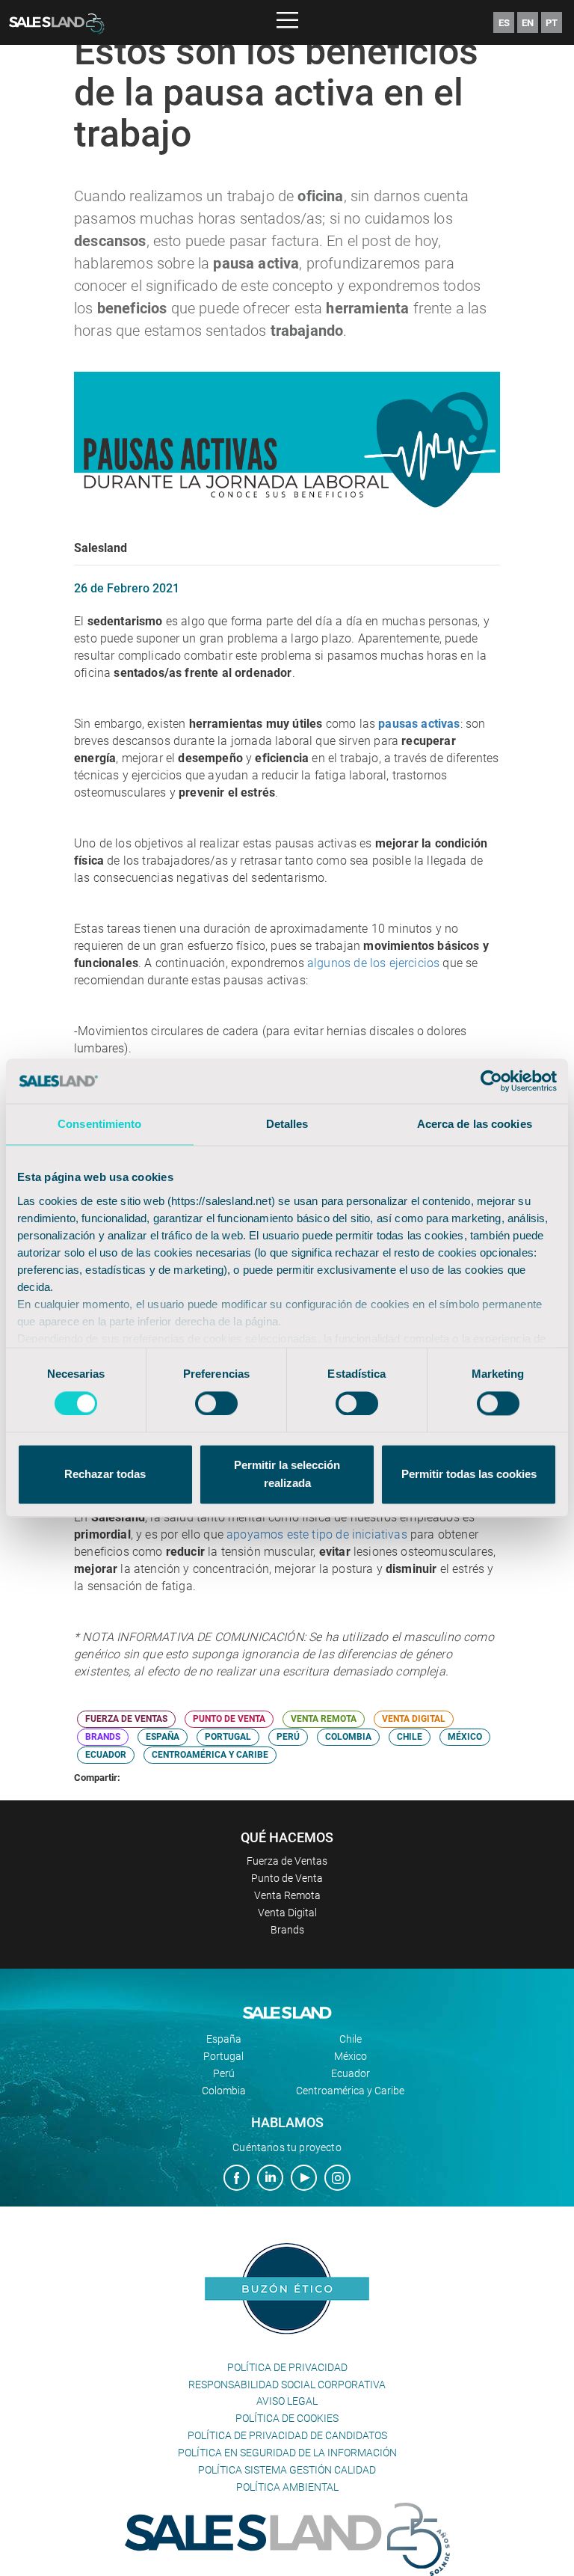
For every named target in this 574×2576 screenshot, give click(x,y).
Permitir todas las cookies (469, 1475)
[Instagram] (337, 2180)
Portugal (223, 2056)
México (351, 2056)
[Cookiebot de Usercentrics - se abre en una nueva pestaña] (491, 1081)
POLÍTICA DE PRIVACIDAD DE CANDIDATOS (287, 2435)
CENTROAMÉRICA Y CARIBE (210, 1755)
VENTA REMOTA (324, 1719)
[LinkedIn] (270, 2180)
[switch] (216, 1403)
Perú (224, 2073)
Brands (287, 1930)
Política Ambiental (287, 2487)
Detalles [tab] (287, 1124)
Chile (351, 2039)
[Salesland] (287, 2539)
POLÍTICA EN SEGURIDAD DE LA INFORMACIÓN (287, 2453)
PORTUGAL (228, 1737)
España (224, 2039)
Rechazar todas (105, 1475)
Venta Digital (287, 1913)
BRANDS (103, 1737)
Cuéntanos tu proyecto (287, 2147)
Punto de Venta (287, 1878)
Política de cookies (287, 2418)
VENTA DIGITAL (414, 1719)
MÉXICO (465, 1737)
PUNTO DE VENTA (229, 1719)
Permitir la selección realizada (287, 1475)
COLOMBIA (348, 1737)
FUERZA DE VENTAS (126, 1719)
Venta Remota (287, 1895)
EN (528, 23)
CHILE (410, 1737)
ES (504, 23)
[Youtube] (304, 2180)
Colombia (224, 2091)
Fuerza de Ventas (287, 1861)
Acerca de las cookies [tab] (475, 1124)
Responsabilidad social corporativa (287, 2385)
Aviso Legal (287, 2401)
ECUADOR (106, 1755)
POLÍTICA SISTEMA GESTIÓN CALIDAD (287, 2470)
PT (552, 23)
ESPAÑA (163, 1737)
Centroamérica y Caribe (350, 2091)
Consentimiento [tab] (99, 1124)
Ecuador (351, 2073)
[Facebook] (237, 2180)
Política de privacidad (287, 2367)
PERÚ (288, 1737)
